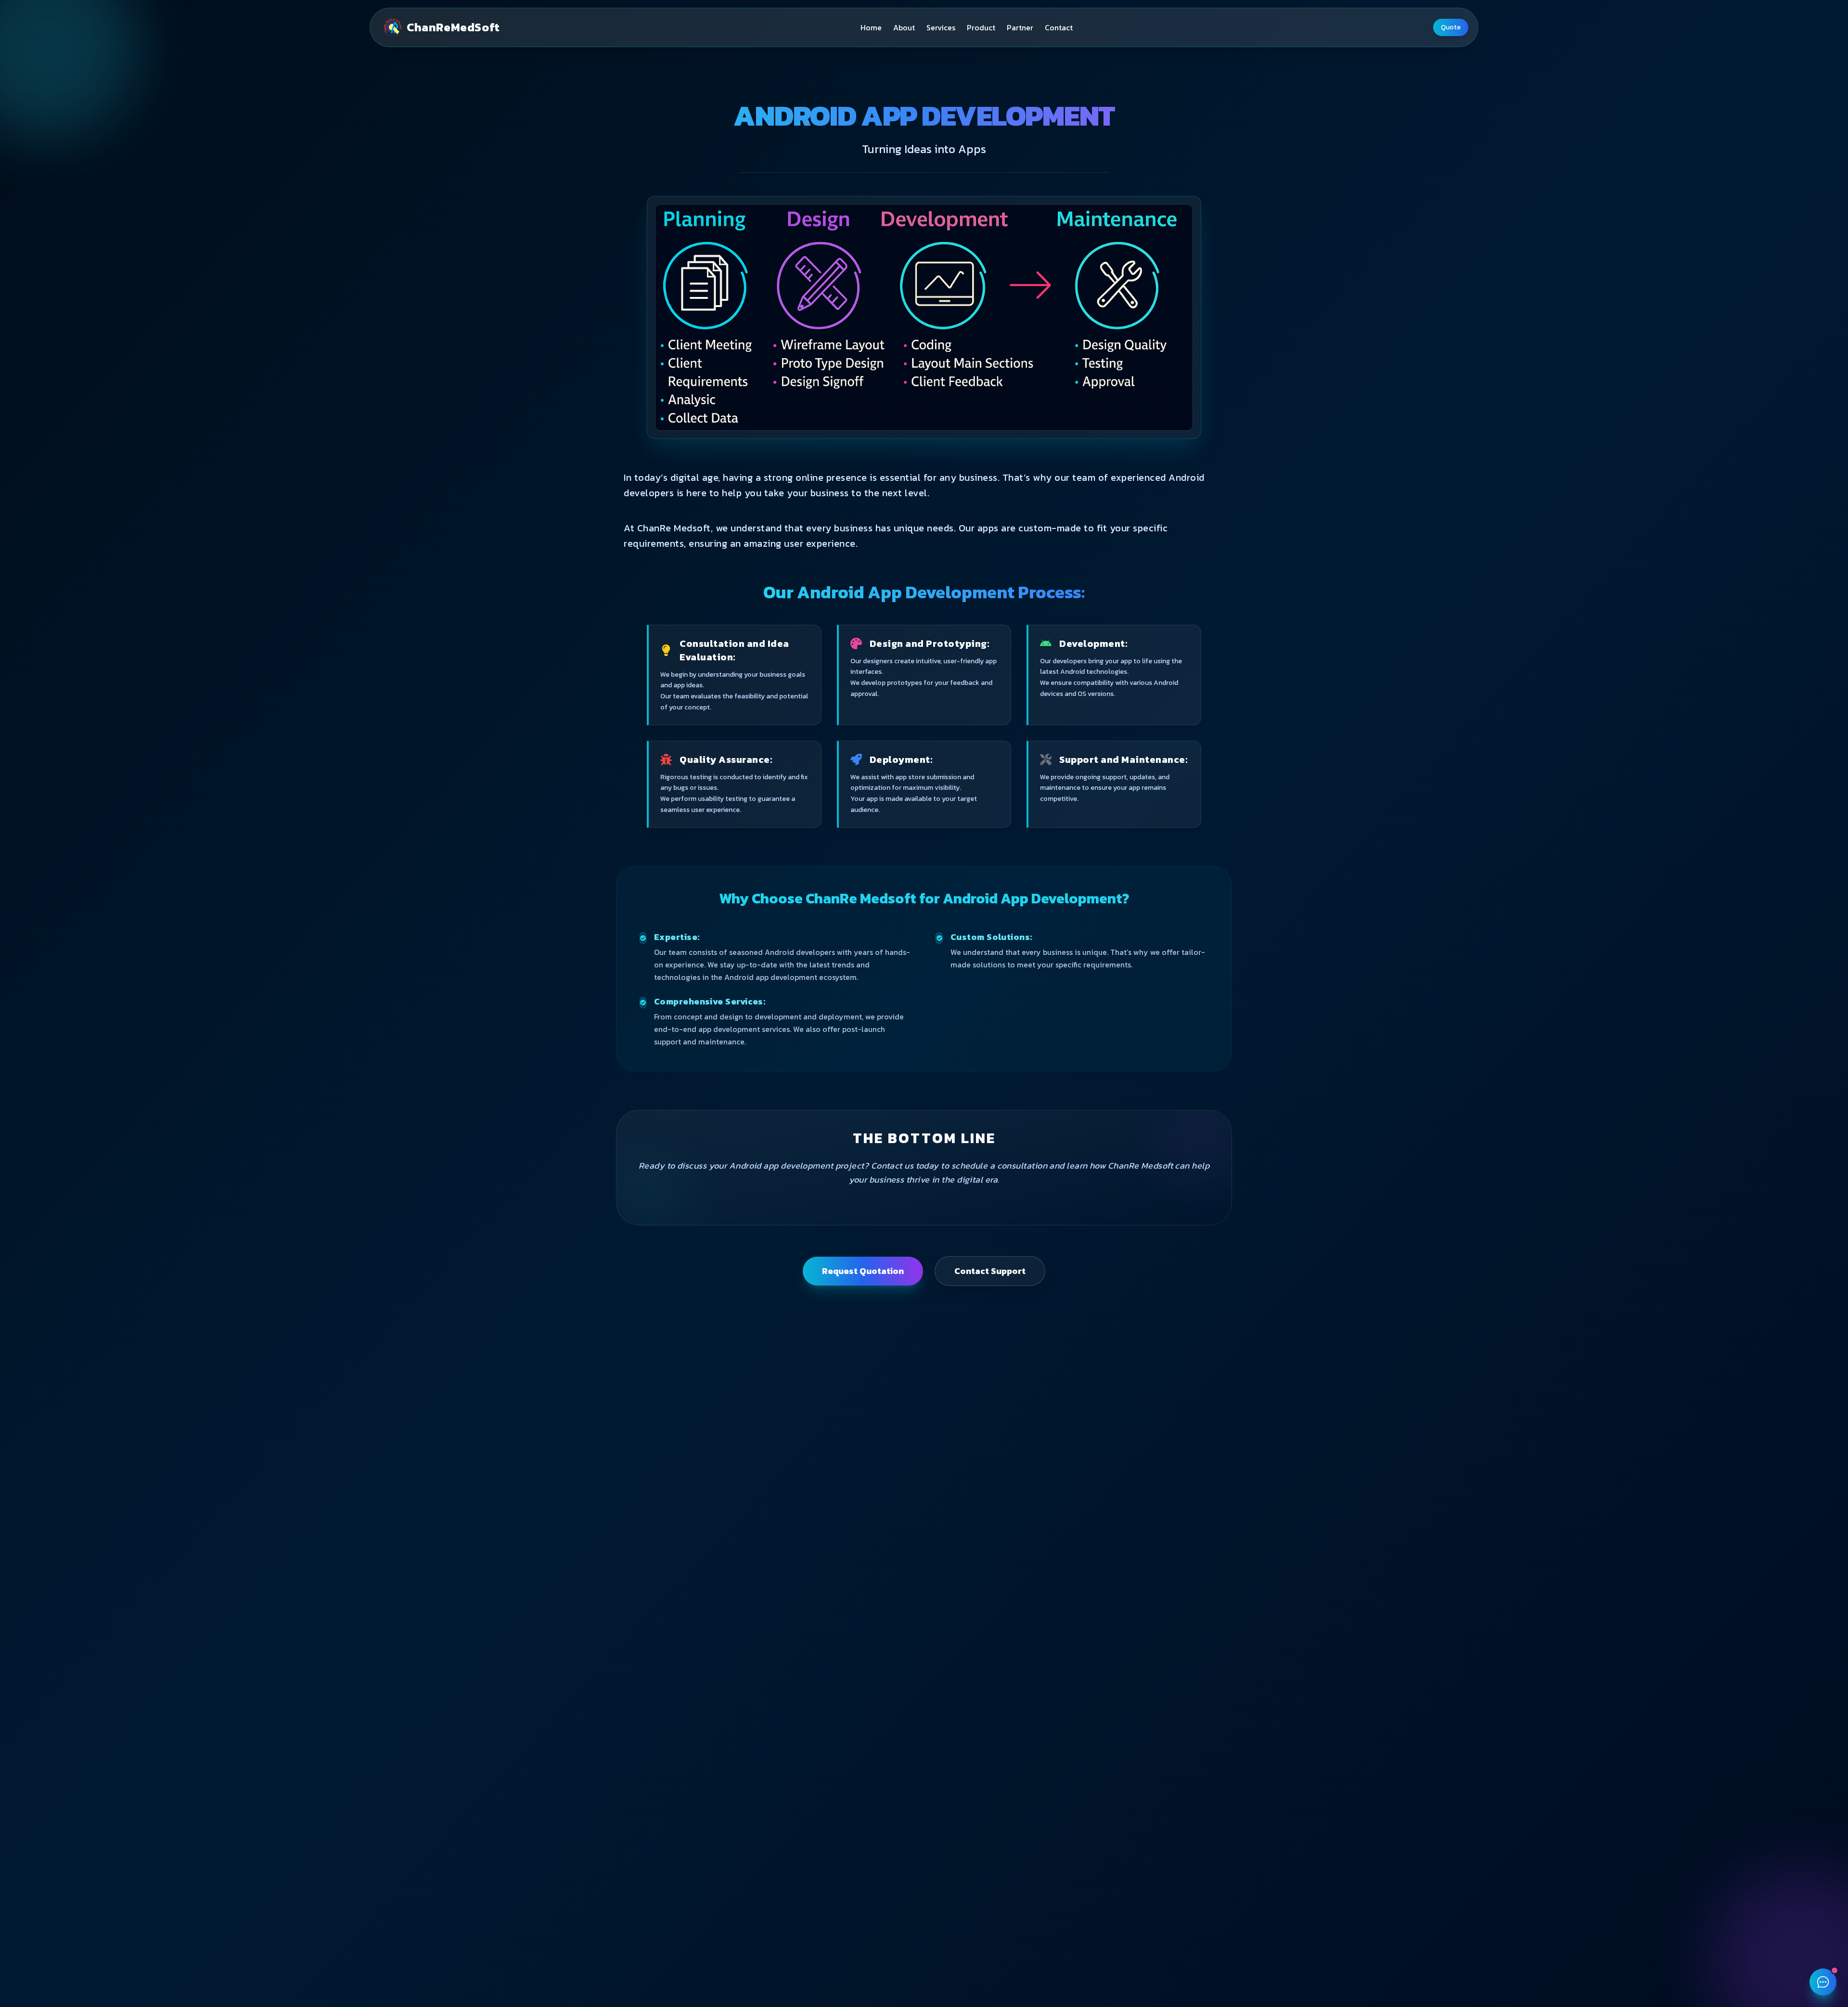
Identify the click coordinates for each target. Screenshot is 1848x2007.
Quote (1451, 27)
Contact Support (990, 1271)
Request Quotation (863, 1271)
